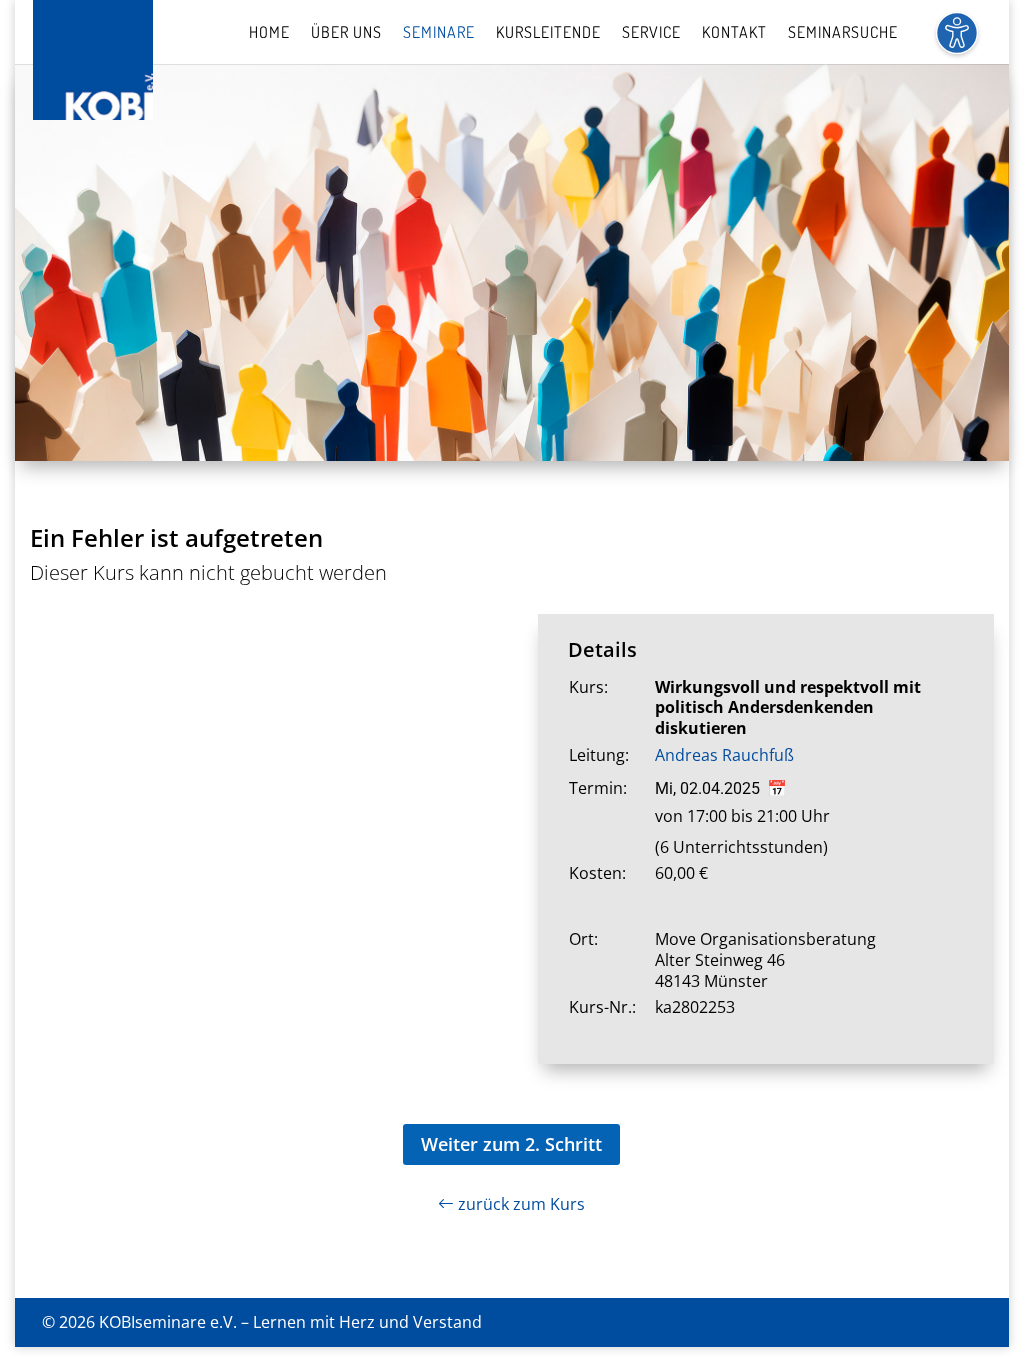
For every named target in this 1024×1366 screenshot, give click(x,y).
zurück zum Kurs (519, 1204)
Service (651, 33)
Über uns (346, 33)
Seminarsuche (843, 33)
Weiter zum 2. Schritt (511, 1144)
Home (269, 33)
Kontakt (734, 33)
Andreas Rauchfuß (724, 755)
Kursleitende (548, 33)
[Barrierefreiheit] (956, 44)
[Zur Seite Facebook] (934, 1323)
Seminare (439, 33)
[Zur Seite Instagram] (974, 1323)
